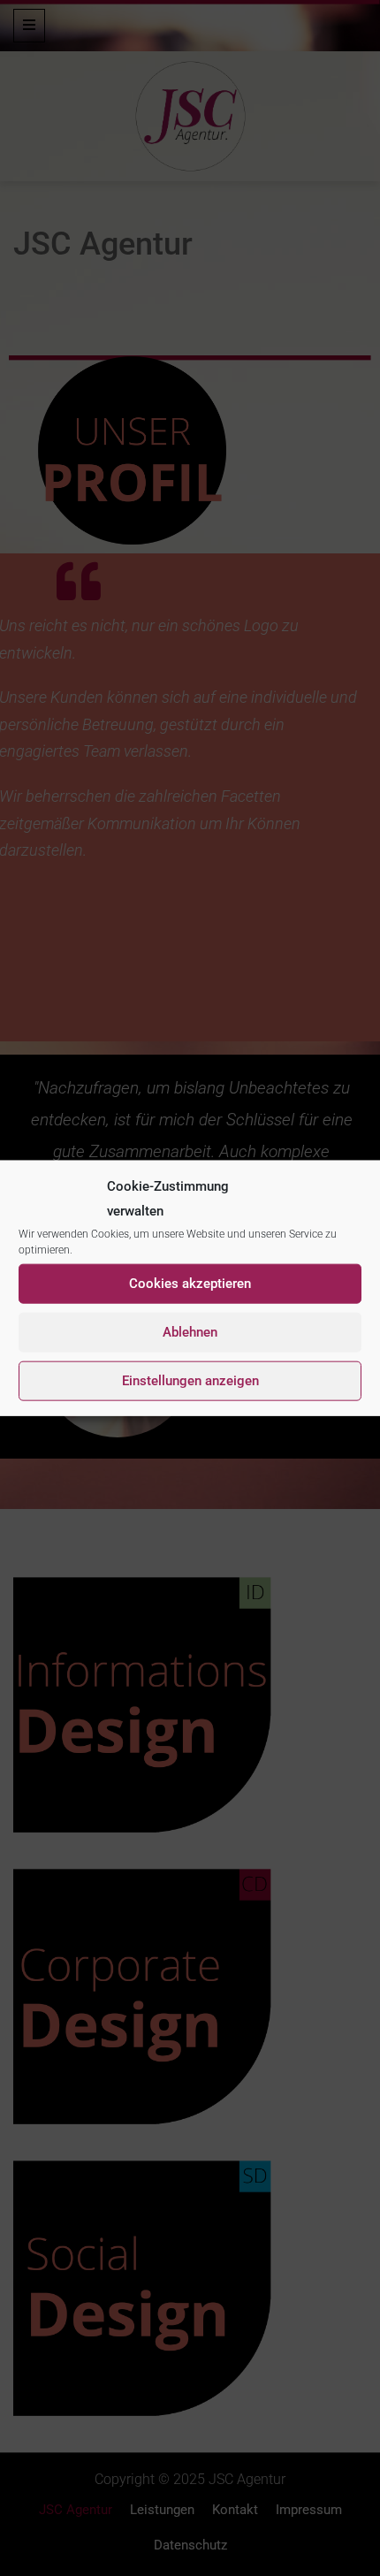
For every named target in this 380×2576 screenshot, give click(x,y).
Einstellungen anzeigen (190, 1381)
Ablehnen (190, 1332)
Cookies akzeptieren (190, 1284)
